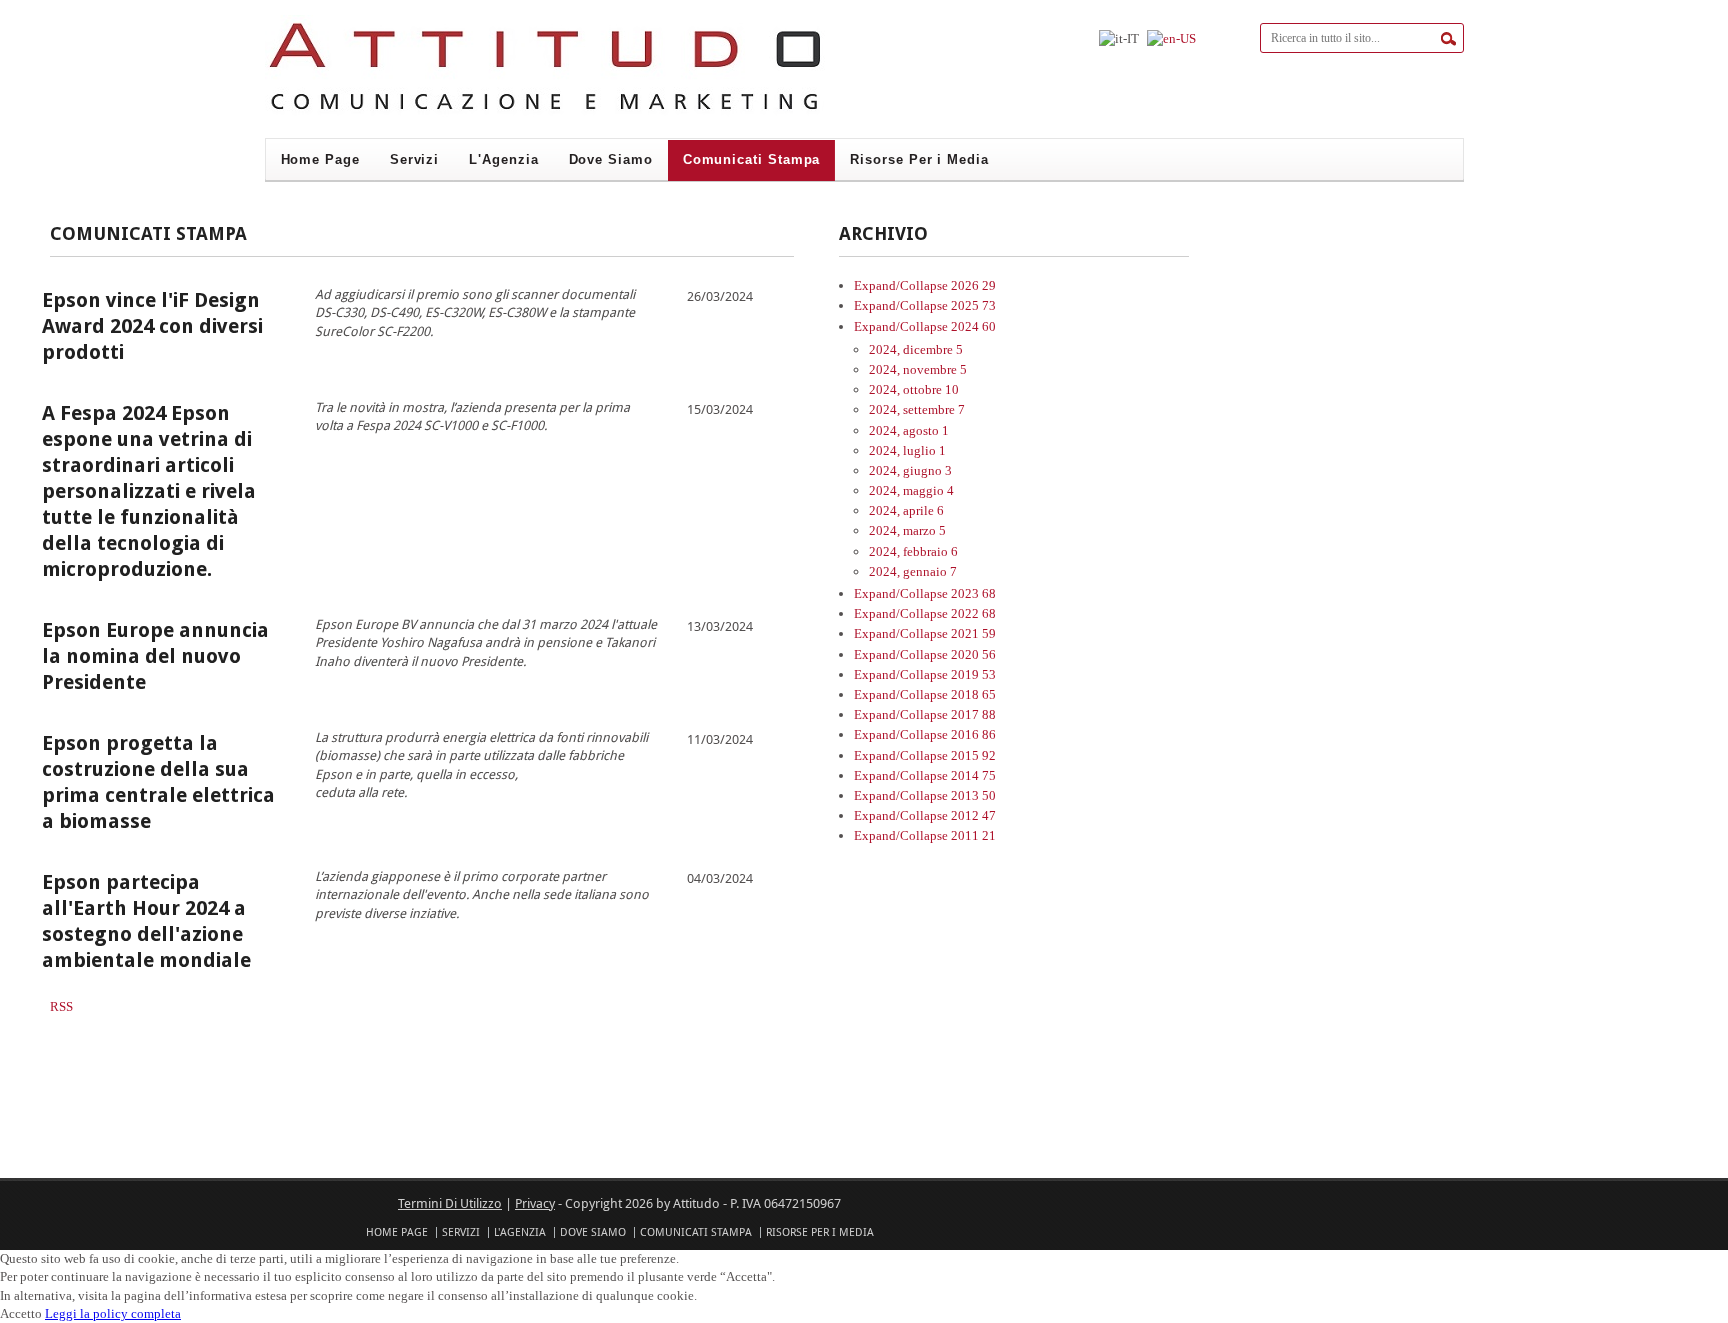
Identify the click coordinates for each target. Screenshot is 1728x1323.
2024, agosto (909, 430)
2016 (973, 734)
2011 (973, 835)
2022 (973, 613)
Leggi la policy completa (113, 1313)
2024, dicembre (916, 349)
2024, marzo (907, 530)
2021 (973, 633)
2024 (973, 326)
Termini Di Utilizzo (450, 1203)
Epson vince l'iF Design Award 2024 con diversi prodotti (152, 326)
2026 (973, 285)
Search (1448, 39)
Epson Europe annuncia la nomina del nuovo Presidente (155, 656)
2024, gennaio (913, 571)
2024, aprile (906, 510)
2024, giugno (910, 470)
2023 (973, 593)
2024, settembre (917, 409)
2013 (973, 795)
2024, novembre (918, 369)
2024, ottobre (914, 389)
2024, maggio (911, 490)
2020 (973, 654)
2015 (973, 755)
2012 (973, 815)
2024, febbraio (913, 551)
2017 (973, 714)
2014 (973, 775)
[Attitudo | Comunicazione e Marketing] (545, 113)
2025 (973, 305)
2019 (973, 674)
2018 (973, 694)
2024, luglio (907, 450)
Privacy (535, 1203)
